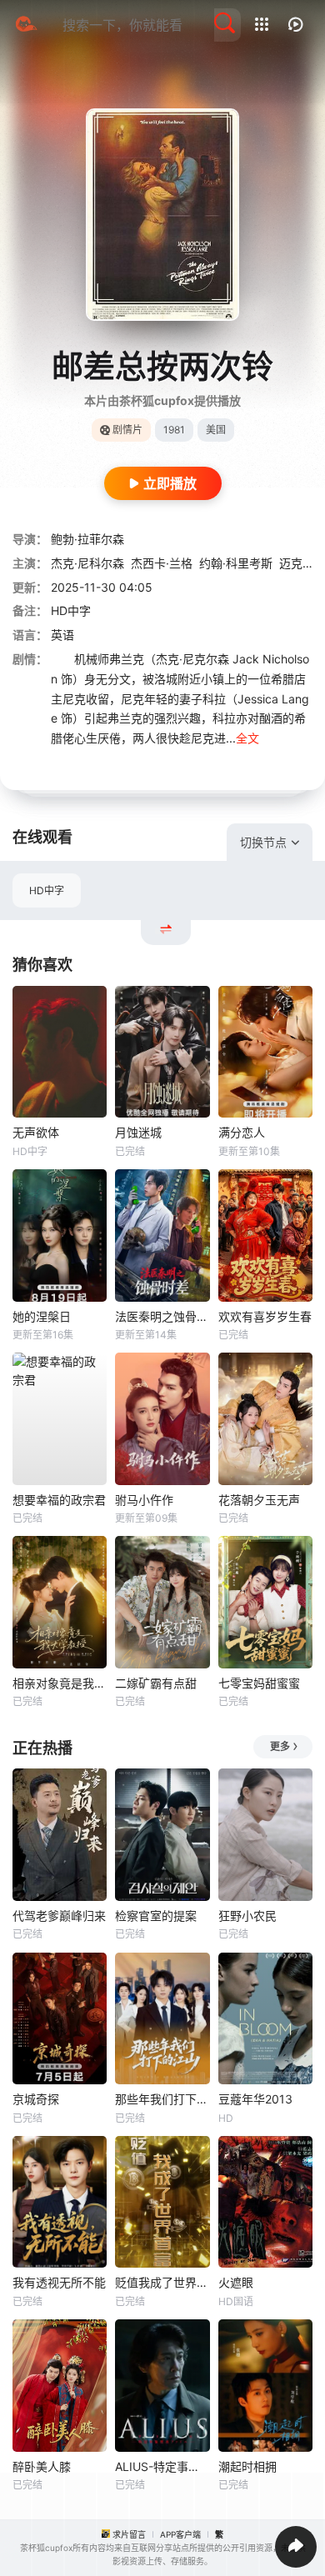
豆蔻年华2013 (255, 2099)
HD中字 (47, 890)
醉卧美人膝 (42, 2466)
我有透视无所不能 (59, 2282)
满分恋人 (242, 1132)
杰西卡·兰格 (162, 563)
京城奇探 (36, 2099)
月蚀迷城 (138, 1132)
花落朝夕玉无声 (259, 1500)
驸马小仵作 (144, 1500)
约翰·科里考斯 (236, 563)
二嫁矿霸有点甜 (156, 1683)
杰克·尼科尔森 (87, 563)
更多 (280, 1746)
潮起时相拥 (247, 2466)
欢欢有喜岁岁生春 (265, 1316)
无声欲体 (36, 1132)
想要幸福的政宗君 (59, 1500)
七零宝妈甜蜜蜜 (259, 1683)
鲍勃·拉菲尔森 (87, 539)
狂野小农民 (247, 1916)
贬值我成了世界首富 (162, 2282)
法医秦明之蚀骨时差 (162, 1316)
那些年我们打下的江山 (162, 2099)
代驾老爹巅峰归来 (59, 1916)
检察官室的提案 (156, 1916)
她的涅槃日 (42, 1316)
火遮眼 (236, 2282)
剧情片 (127, 430)
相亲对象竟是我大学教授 (60, 1683)
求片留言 (129, 2534)
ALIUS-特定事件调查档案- (162, 2466)
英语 (62, 635)
